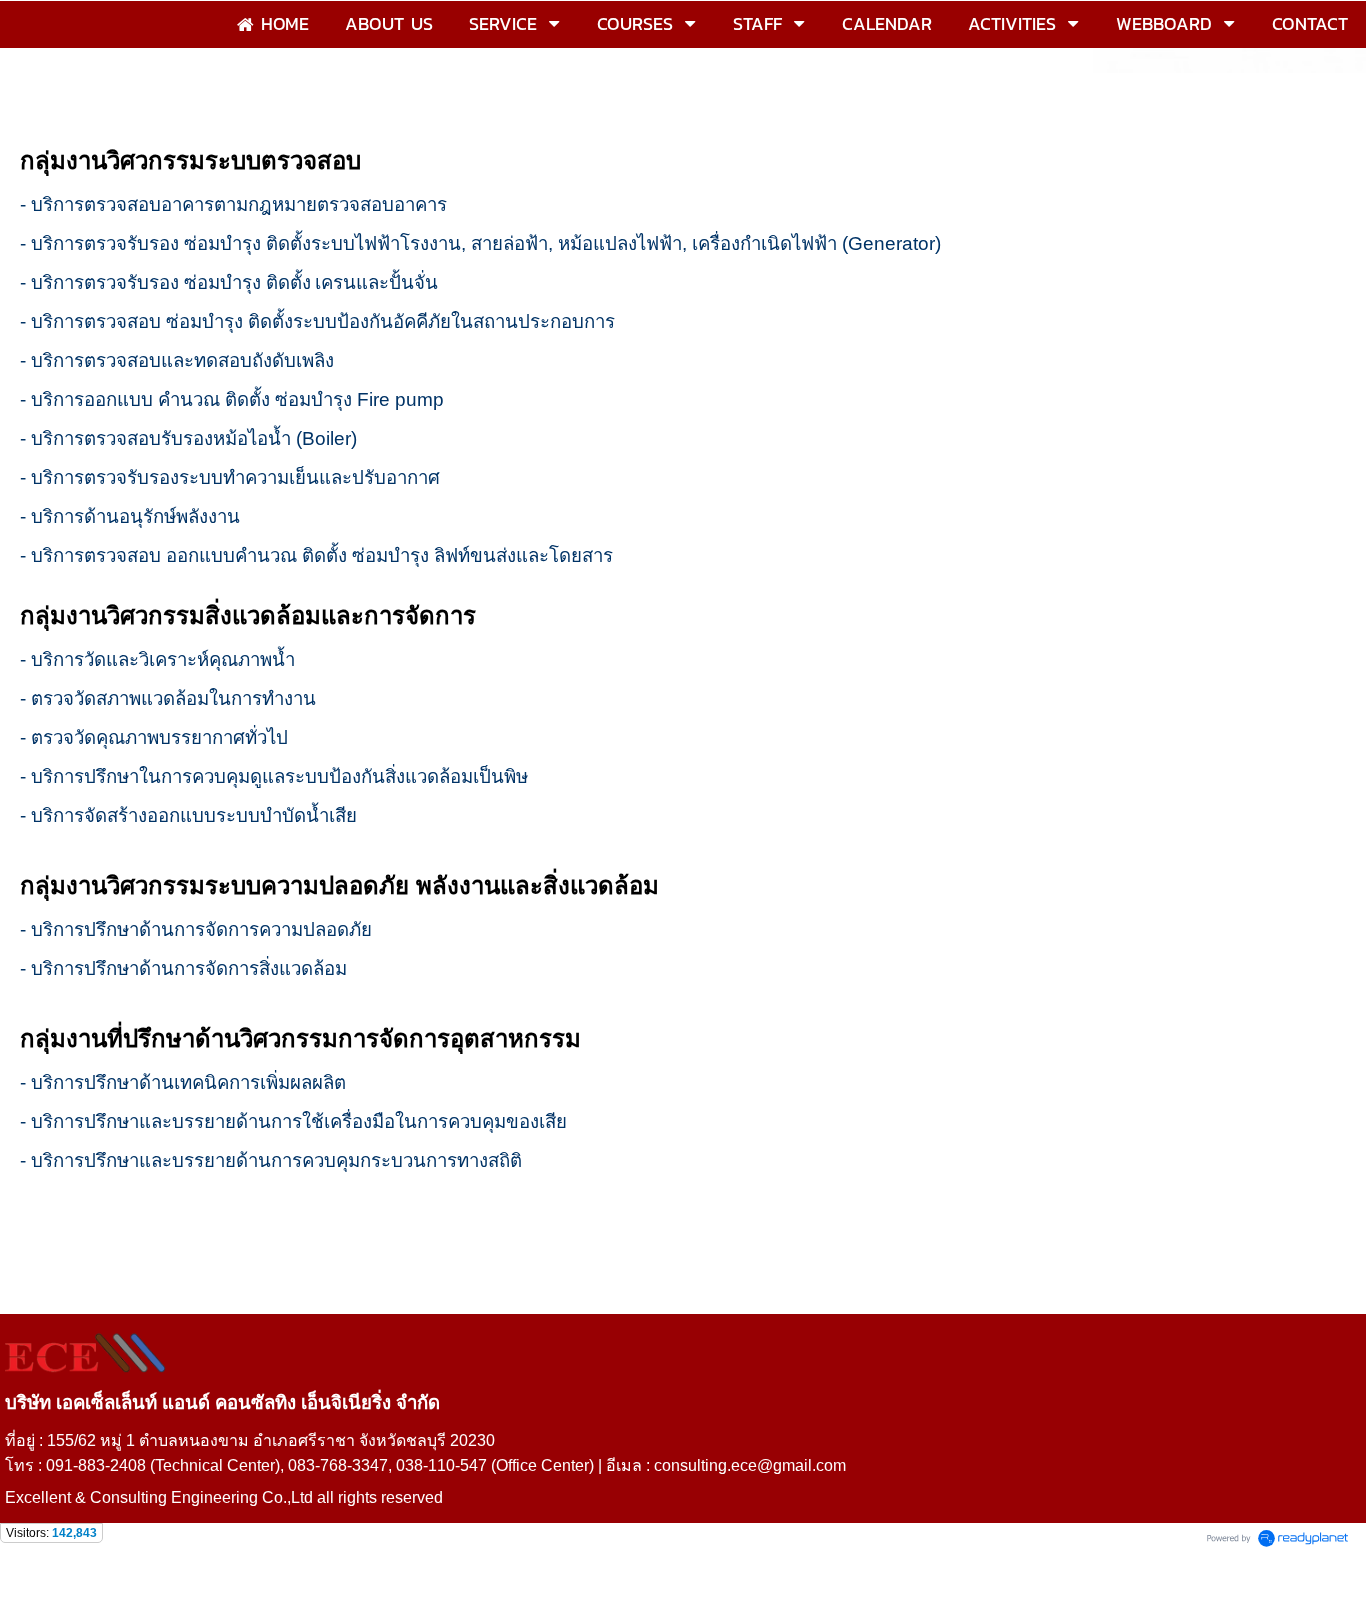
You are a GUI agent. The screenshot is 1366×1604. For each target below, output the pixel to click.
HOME (35, 94)
